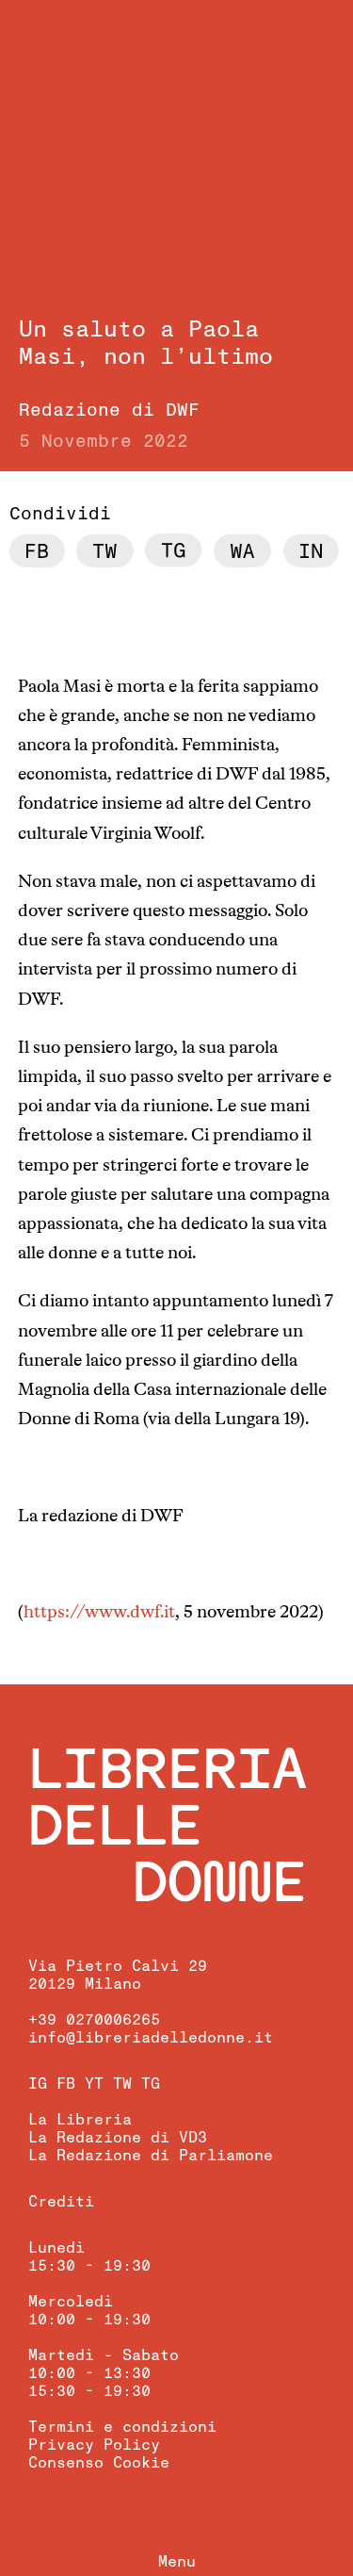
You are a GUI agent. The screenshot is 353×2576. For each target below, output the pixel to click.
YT (94, 2084)
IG (38, 2084)
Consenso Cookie (99, 2463)
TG (151, 2084)
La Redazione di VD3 (118, 2138)
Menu (177, 2562)
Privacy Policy (94, 2445)
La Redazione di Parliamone (151, 2156)
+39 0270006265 (94, 2020)
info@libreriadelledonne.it (151, 2038)
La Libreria (80, 2120)
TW (122, 2084)
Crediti (61, 2202)
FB (66, 2084)
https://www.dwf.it (99, 1613)
